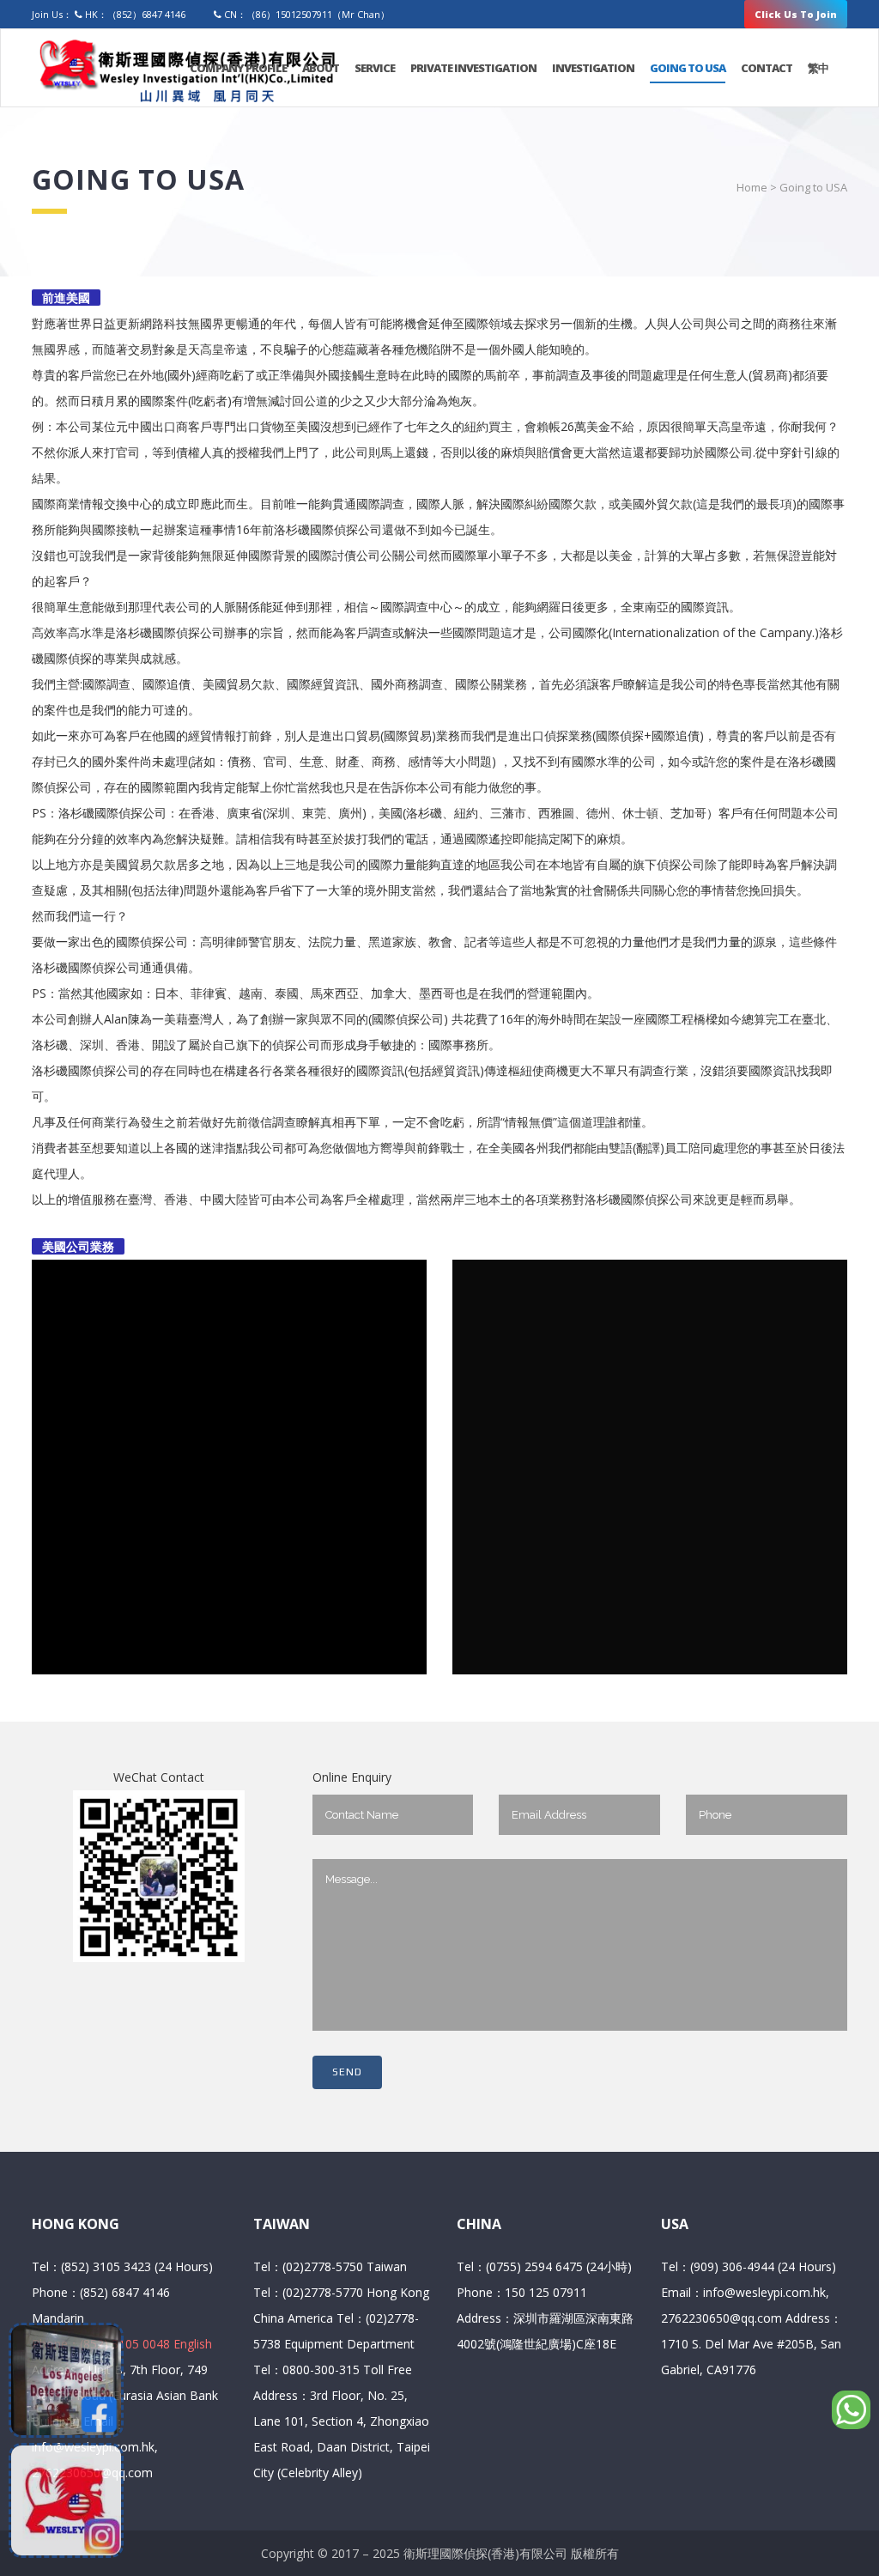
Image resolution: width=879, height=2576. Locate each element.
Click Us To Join (796, 14)
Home (752, 187)
